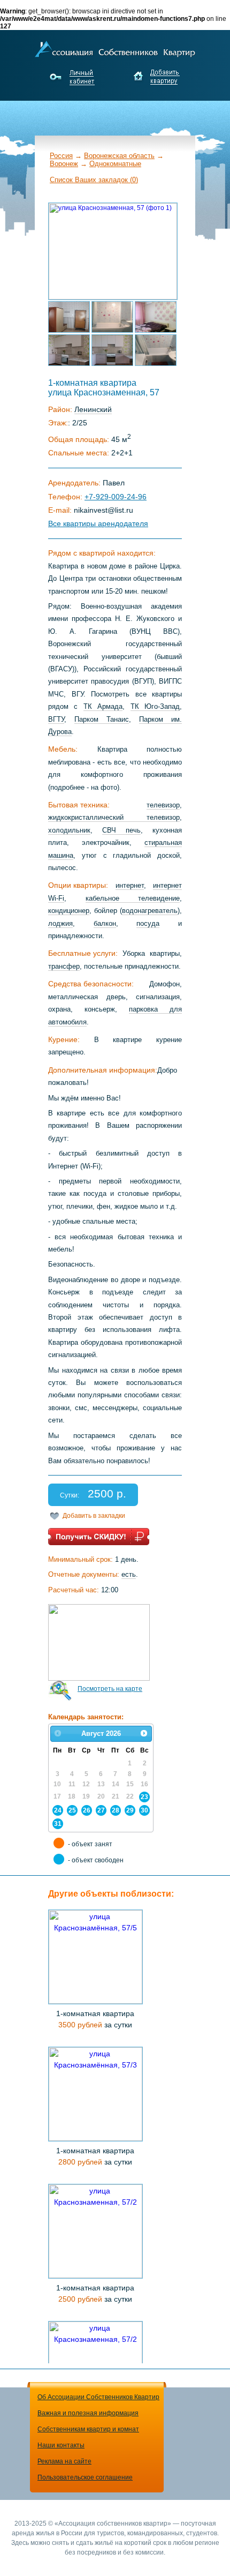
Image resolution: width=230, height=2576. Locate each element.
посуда (148, 923)
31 (58, 1824)
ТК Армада (103, 706)
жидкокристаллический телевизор (114, 817)
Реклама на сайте (64, 2461)
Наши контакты (61, 2445)
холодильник (69, 830)
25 (72, 1810)
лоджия (60, 923)
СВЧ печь (121, 830)
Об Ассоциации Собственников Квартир (98, 2397)
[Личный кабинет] (74, 77)
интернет (130, 885)
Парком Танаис (102, 719)
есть (129, 1574)
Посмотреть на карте (110, 1689)
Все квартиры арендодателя (98, 523)
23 (144, 1797)
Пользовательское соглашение (85, 2477)
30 (144, 1810)
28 (116, 1810)
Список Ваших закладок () (94, 180)
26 (87, 1810)
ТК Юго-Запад (155, 706)
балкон (105, 923)
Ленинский (93, 409)
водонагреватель (150, 911)
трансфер (64, 966)
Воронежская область (119, 156)
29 (130, 1810)
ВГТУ (56, 719)
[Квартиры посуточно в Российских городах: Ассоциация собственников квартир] (115, 48)
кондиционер (69, 911)
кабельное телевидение (133, 898)
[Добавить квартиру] (156, 77)
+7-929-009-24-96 (116, 497)
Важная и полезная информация (88, 2413)
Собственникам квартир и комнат (88, 2429)
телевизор (163, 805)
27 (101, 1810)
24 (58, 1810)
